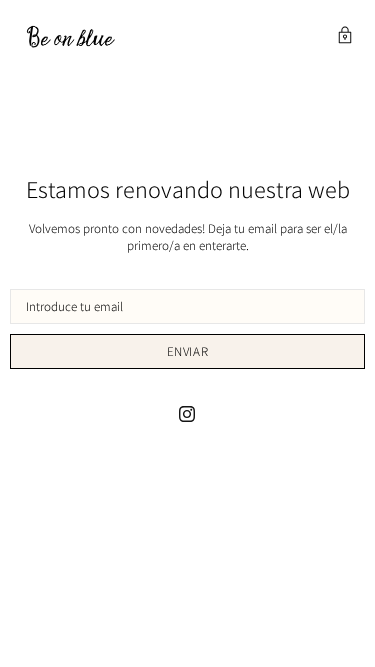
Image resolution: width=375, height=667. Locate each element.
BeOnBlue (70, 36)
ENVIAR (188, 351)
